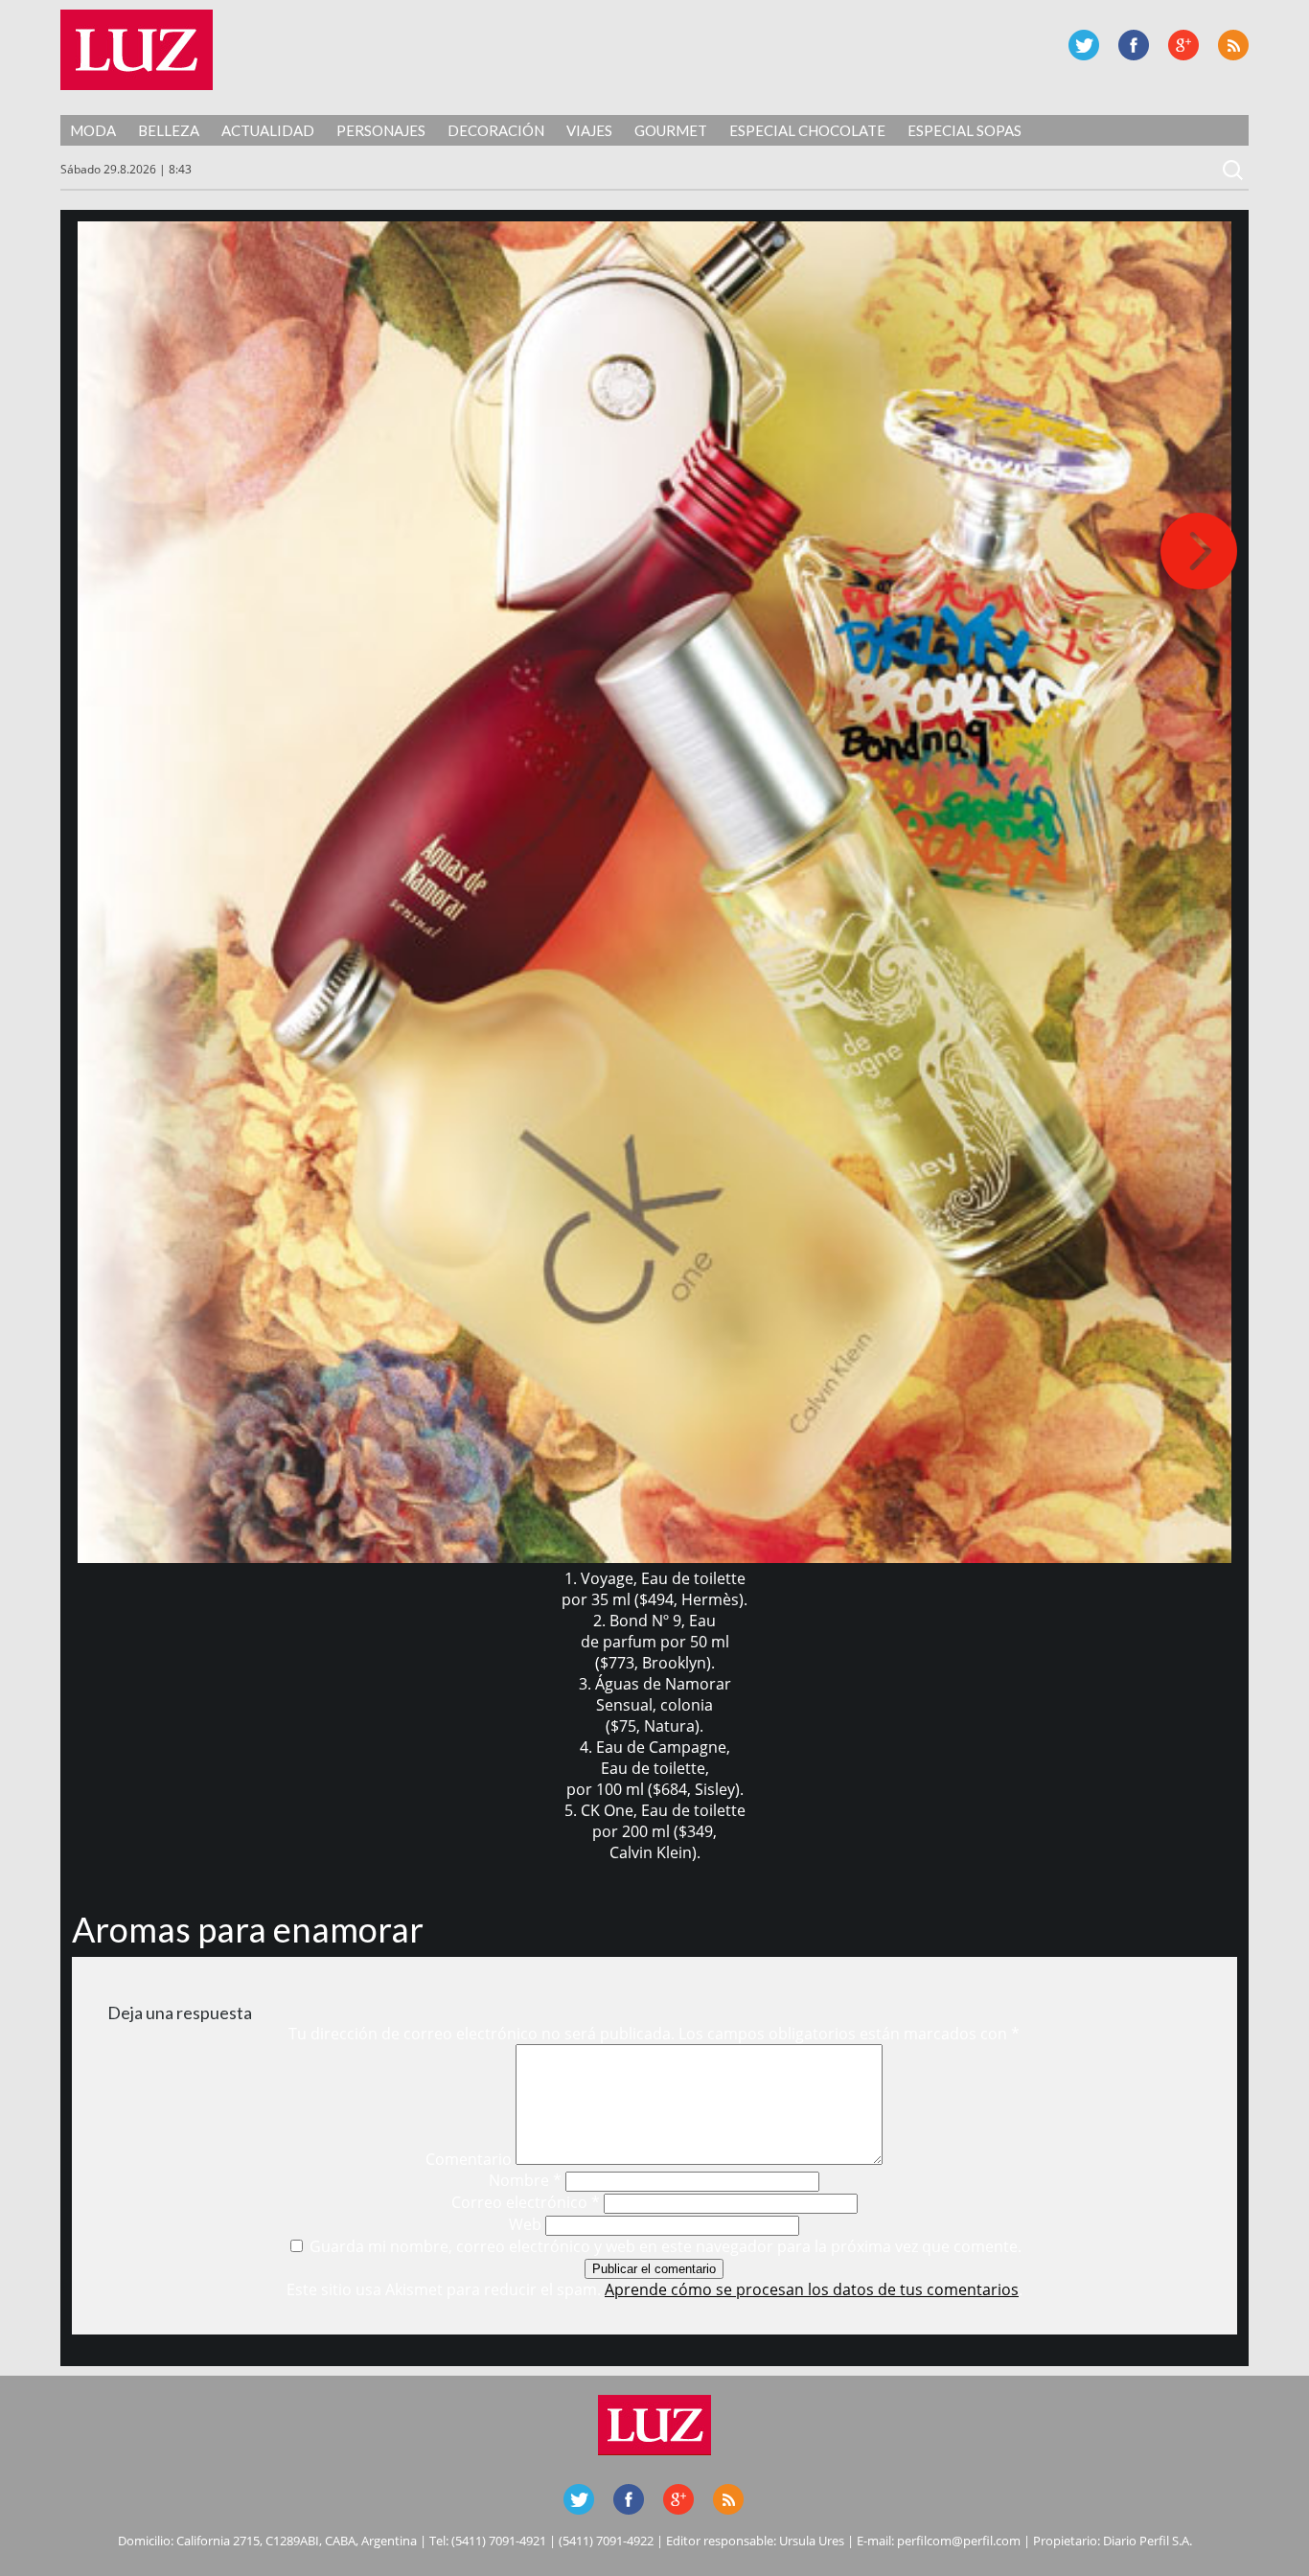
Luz (137, 50)
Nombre (525, 2180)
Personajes (381, 130)
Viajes (589, 130)
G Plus (1183, 45)
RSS (1233, 45)
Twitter (1084, 45)
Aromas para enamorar (248, 1929)
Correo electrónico (526, 2202)
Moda (93, 130)
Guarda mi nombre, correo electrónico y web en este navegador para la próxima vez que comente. (666, 2246)
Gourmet (671, 130)
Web (525, 2224)
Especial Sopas (965, 130)
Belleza (169, 130)
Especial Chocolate (807, 130)
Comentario (469, 2159)
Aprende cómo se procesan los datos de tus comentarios (812, 2289)
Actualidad (268, 130)
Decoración (496, 130)
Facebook (1134, 45)
